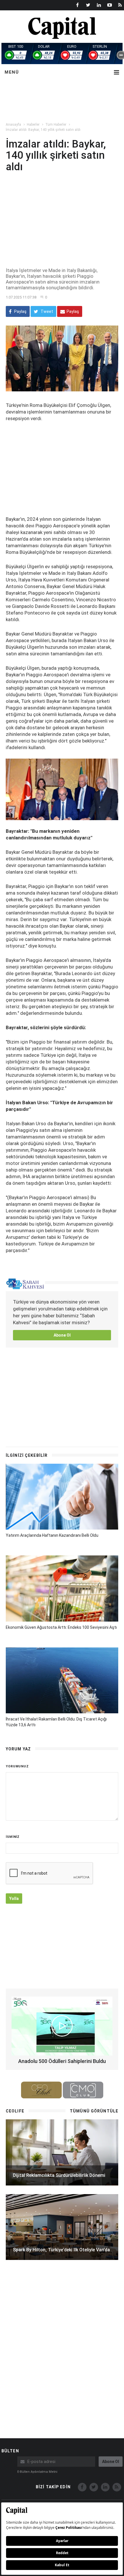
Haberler (33, 125)
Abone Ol (62, 1335)
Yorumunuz (17, 1766)
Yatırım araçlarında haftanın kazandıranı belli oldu (52, 1535)
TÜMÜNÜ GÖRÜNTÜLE (94, 2111)
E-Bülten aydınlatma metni (37, 2472)
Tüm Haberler (56, 125)
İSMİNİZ (13, 1837)
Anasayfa (13, 125)
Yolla (14, 1898)
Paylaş (20, 311)
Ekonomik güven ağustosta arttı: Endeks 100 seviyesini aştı (61, 1627)
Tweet (46, 311)
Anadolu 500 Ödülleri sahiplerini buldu (62, 2061)
